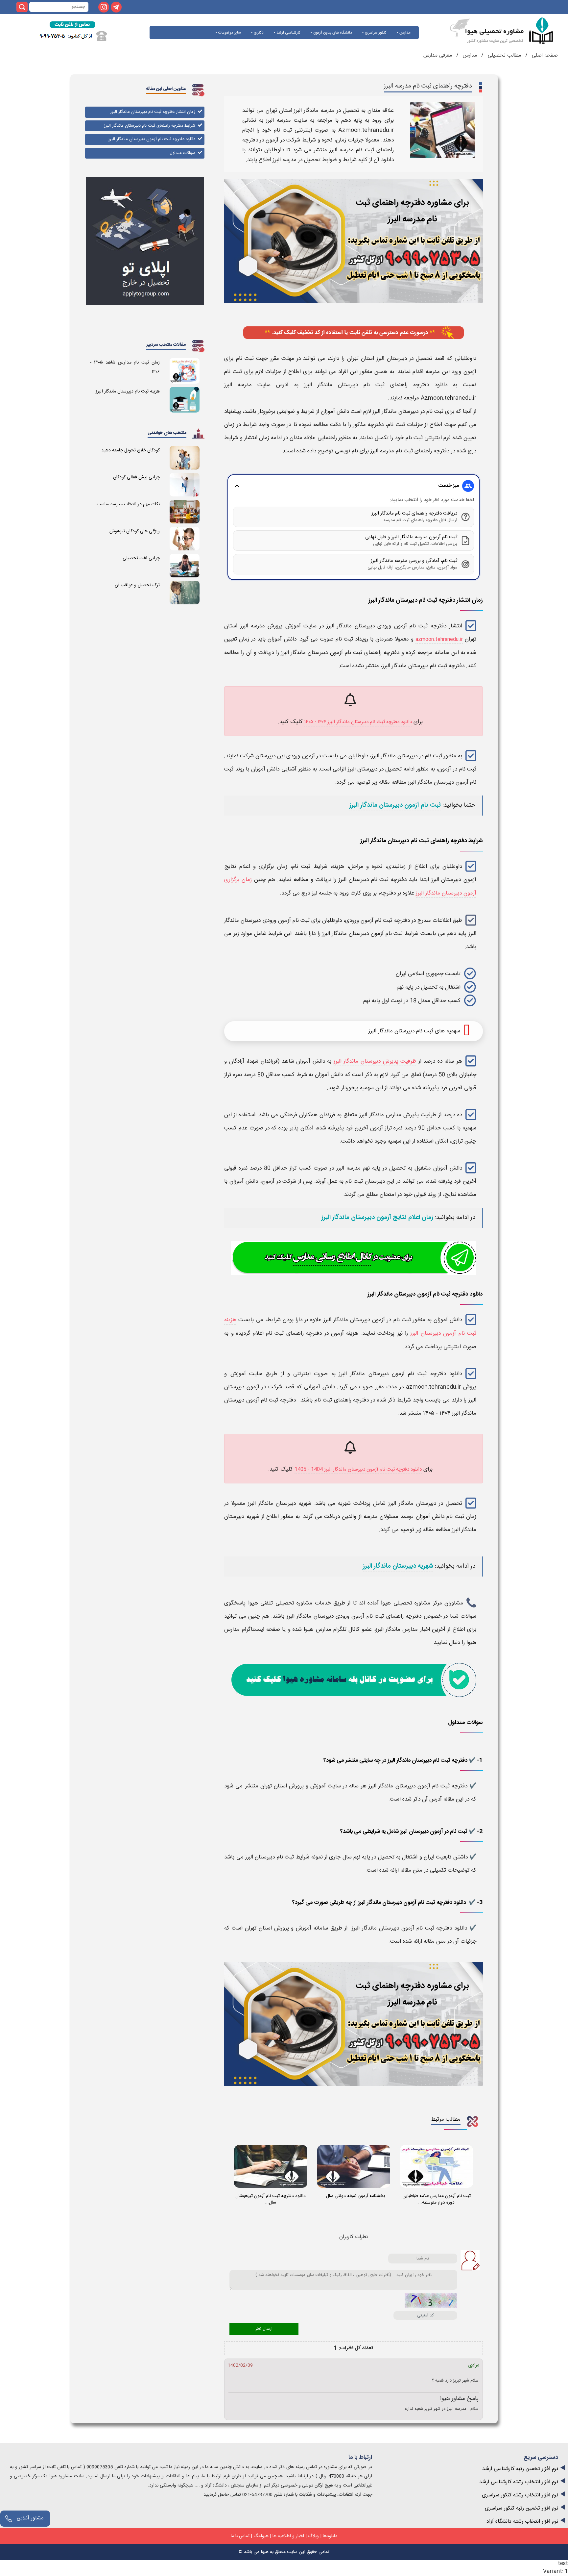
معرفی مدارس (438, 55)
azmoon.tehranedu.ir (439, 639)
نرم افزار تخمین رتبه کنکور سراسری (521, 2508)
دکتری (258, 33)
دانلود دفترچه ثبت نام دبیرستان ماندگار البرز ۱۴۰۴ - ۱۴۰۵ (358, 722)
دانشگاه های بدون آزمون (332, 33)
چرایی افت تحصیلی (141, 558)
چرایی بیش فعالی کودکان (136, 477)
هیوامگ (261, 2536)
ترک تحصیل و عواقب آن (137, 585)
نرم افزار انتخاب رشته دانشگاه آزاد (522, 2522)
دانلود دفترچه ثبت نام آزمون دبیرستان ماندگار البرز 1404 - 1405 (358, 1469)
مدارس (404, 33)
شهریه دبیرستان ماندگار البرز (398, 1566)
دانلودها (330, 2536)
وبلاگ (313, 2536)
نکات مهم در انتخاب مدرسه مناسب (128, 504)
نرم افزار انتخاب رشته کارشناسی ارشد (519, 2482)
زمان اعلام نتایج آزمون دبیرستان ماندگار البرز (377, 1218)
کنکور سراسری (375, 33)
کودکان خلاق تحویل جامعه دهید (130, 450)
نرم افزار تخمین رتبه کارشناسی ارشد (520, 2469)
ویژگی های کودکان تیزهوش (135, 531)
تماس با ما (240, 2536)
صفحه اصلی (544, 55)
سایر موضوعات (229, 33)
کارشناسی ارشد (288, 33)
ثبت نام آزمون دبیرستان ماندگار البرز (395, 805)
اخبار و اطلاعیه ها (288, 2536)
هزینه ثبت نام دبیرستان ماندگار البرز (128, 391)
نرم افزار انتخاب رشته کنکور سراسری (520, 2495)
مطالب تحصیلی (504, 55)
